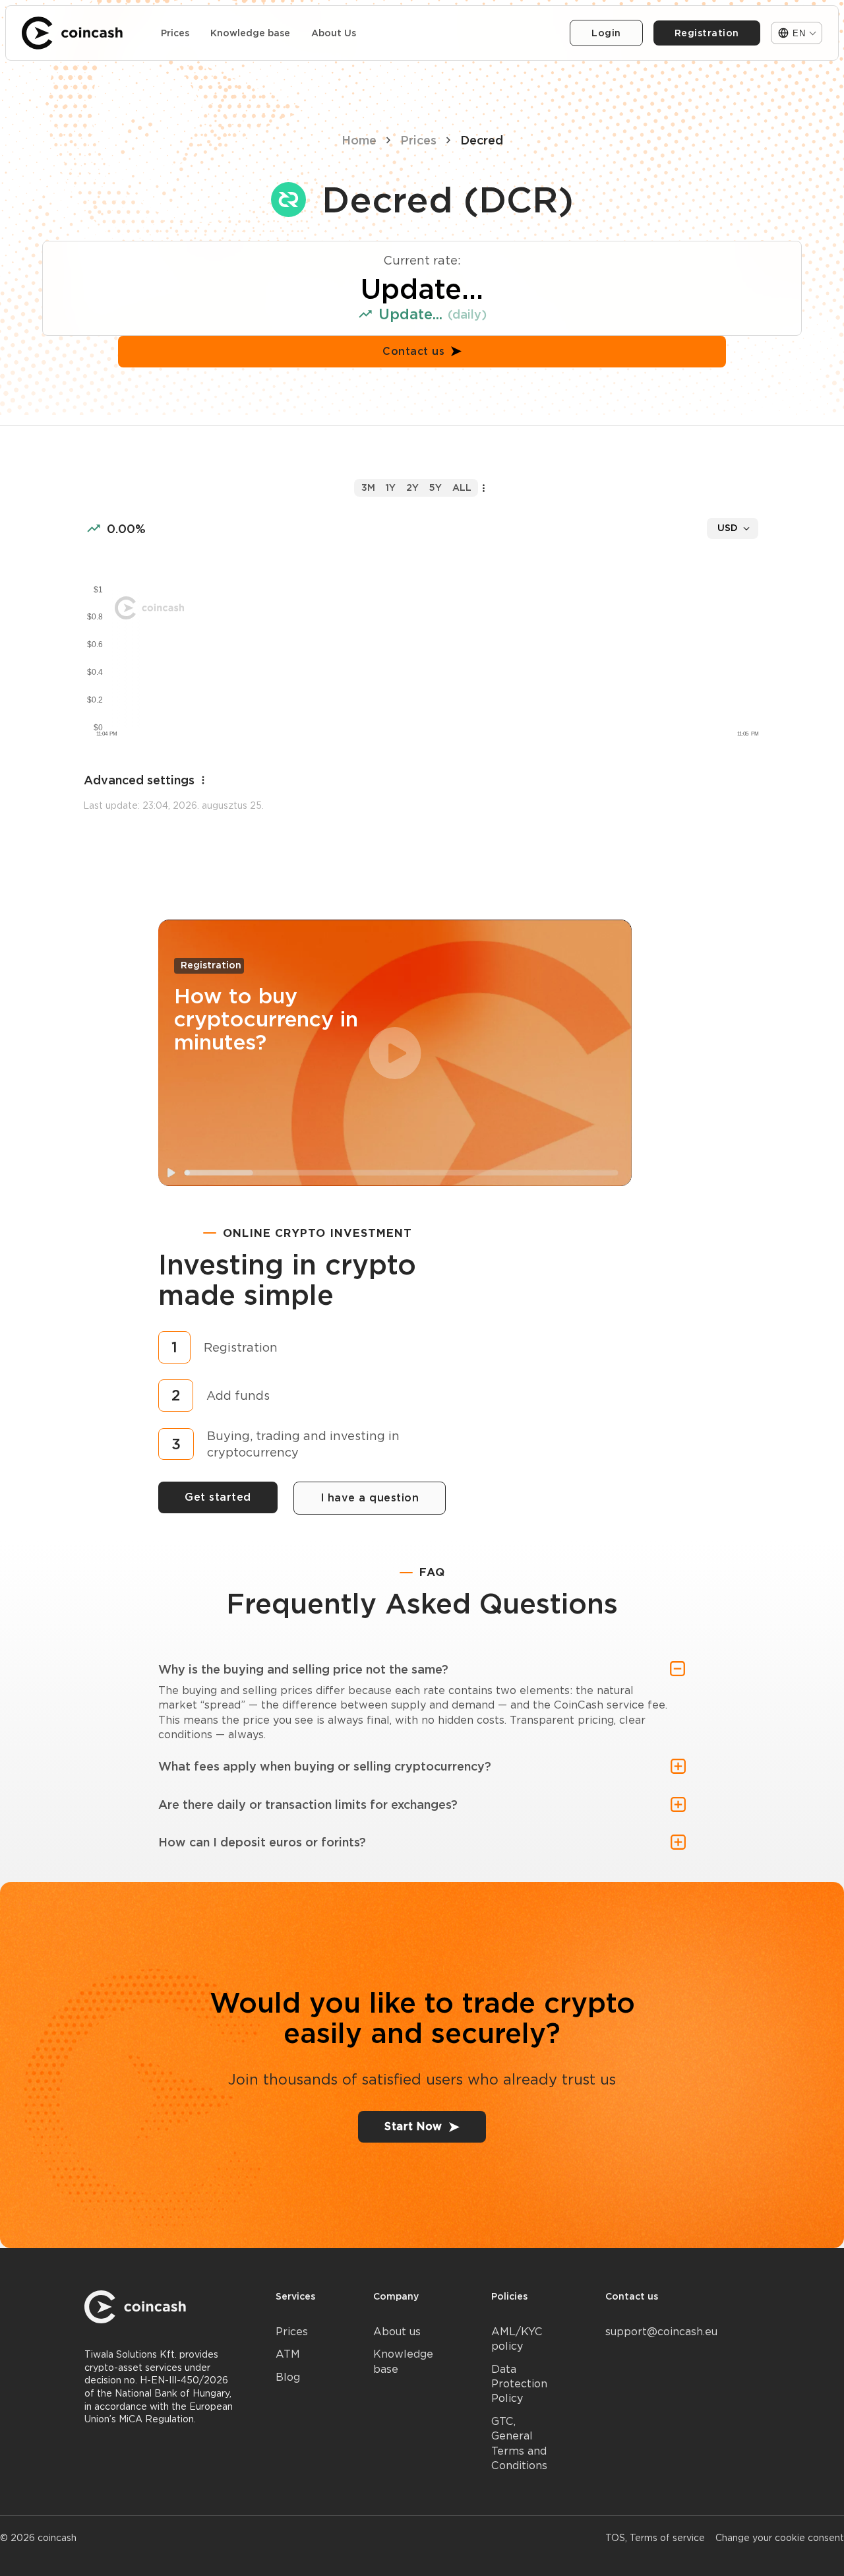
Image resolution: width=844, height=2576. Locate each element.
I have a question (370, 1498)
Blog (288, 2377)
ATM (288, 2354)
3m (368, 487)
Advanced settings (139, 780)
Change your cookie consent (780, 2538)
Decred (482, 140)
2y (412, 487)
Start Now (413, 2126)
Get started (218, 1497)
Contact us (413, 351)
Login (606, 33)
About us (397, 2332)
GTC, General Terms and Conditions (519, 2443)
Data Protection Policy (519, 2384)
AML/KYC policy (517, 2339)
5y (436, 487)
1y (391, 487)
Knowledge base (250, 33)
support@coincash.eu (661, 2332)
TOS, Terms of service (655, 2538)
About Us (334, 33)
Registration (707, 33)
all (462, 487)
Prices (175, 33)
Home (359, 140)
